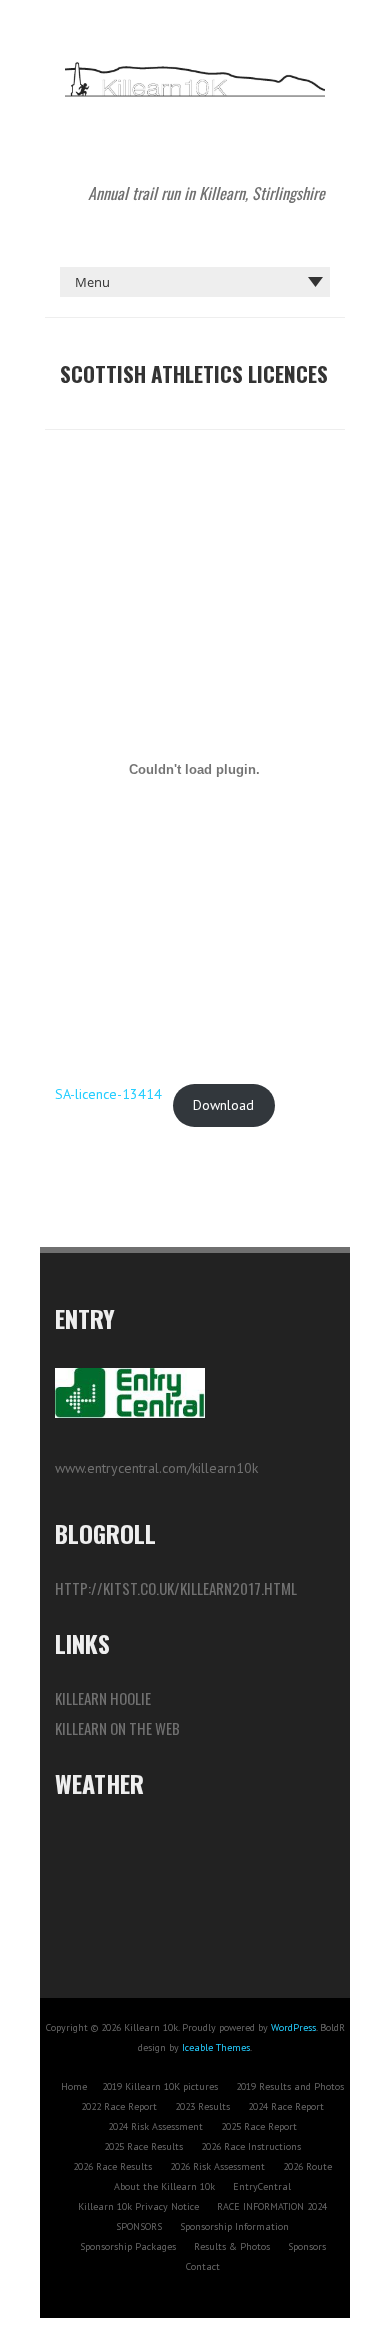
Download (223, 1105)
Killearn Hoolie (103, 1698)
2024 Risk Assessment (155, 2126)
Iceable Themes (216, 2047)
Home (74, 2086)
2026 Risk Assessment (217, 2166)
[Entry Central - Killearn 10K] (140, 1373)
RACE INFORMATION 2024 (272, 2206)
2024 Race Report (286, 2106)
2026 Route (307, 2166)
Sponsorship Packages (128, 2246)
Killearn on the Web (117, 1728)
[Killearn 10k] (195, 70)
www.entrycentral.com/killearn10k (156, 1468)
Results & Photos (232, 2246)
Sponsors (307, 2246)
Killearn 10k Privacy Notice (138, 2206)
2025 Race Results (143, 2146)
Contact (203, 2266)
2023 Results (202, 2106)
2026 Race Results (112, 2166)
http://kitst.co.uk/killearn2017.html (176, 1588)
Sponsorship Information (234, 2226)
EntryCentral (262, 2186)
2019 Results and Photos (290, 2086)
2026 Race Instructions (251, 2146)
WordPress (293, 2027)
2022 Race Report (119, 2106)
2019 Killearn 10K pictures (160, 2086)
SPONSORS (139, 2226)
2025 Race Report (259, 2126)
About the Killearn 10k (164, 2186)
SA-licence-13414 (108, 1094)
